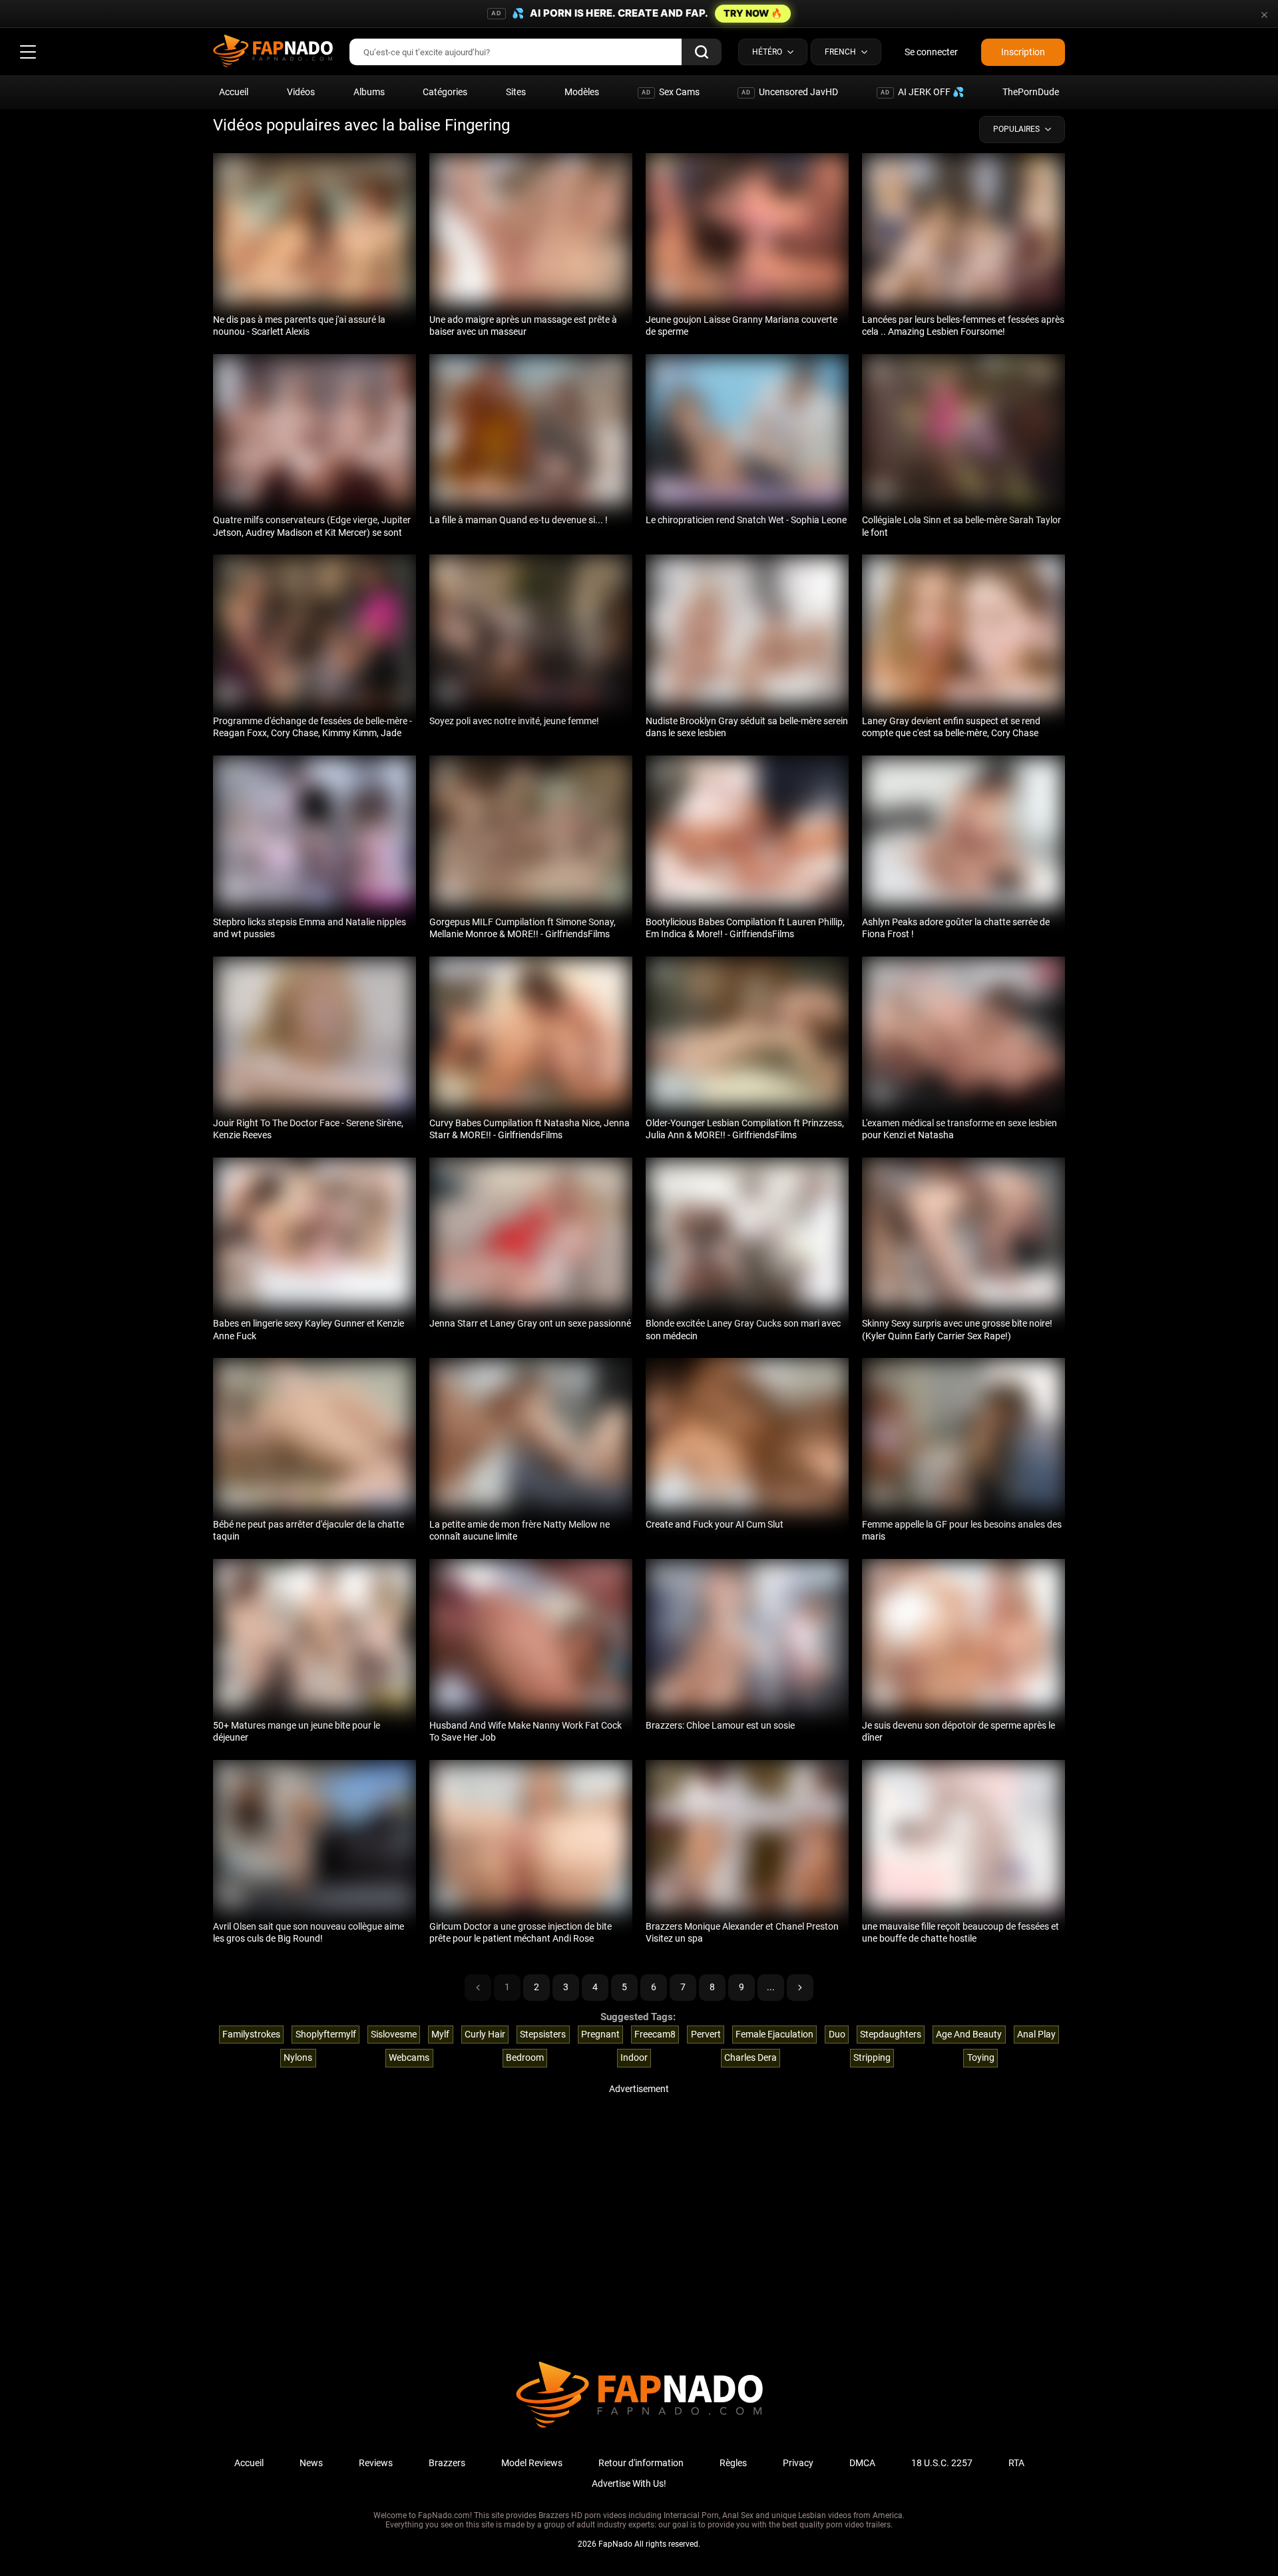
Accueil (234, 92)
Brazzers (447, 2463)
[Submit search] (702, 52)
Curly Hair (485, 2034)
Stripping (872, 2057)
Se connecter (931, 52)
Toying (981, 2057)
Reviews (376, 2463)
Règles (733, 2463)
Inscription (1023, 52)
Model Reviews (532, 2463)
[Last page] (800, 1988)
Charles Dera (750, 2057)
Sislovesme (394, 2034)
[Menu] (28, 52)
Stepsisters (543, 2034)
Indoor (634, 2057)
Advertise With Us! (629, 2483)
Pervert (706, 2034)
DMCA (862, 2463)
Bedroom (525, 2057)
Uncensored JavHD (790, 92)
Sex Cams (671, 92)
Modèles (582, 92)
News (311, 2463)
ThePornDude (1031, 92)
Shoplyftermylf (326, 2034)
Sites (516, 92)
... (771, 1987)
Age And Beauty (969, 2034)
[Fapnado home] (639, 2427)
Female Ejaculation (774, 2034)
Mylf (440, 2034)
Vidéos (301, 92)
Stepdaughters (891, 2034)
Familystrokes (251, 2034)
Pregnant (600, 2034)
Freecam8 (655, 2034)
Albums (369, 92)
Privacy (798, 2463)
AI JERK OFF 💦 (922, 92)
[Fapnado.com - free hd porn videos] (273, 52)
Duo (837, 2034)
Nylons (298, 2057)
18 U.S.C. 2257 (942, 2463)
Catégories (445, 92)
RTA (1016, 2463)
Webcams (409, 2057)
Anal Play (1036, 2034)
